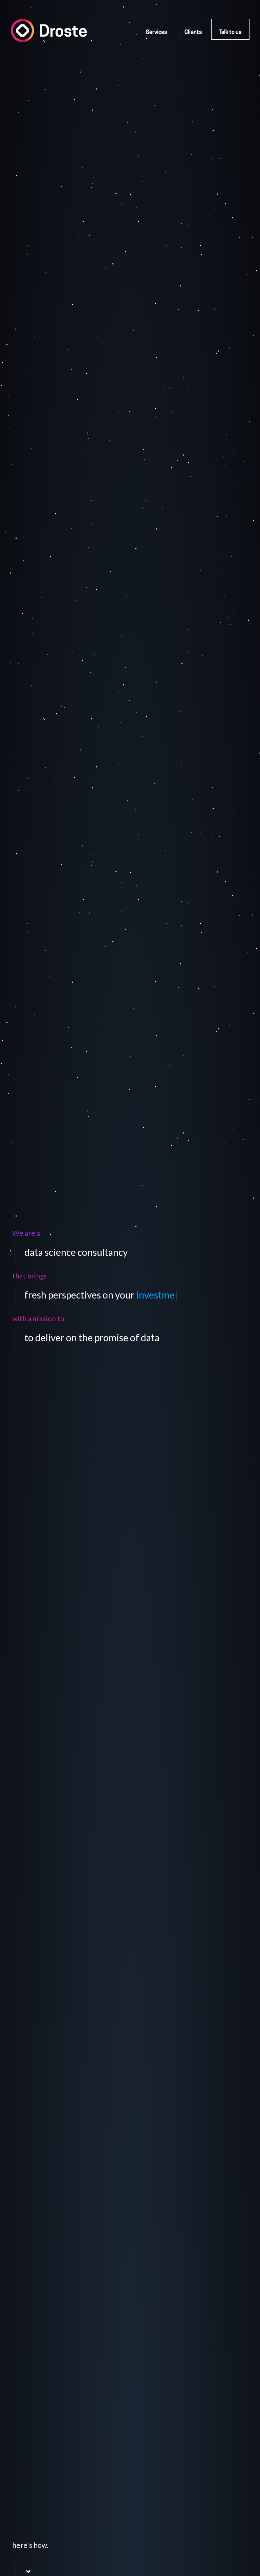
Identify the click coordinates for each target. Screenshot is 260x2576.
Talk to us (230, 33)
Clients (193, 33)
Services (156, 33)
